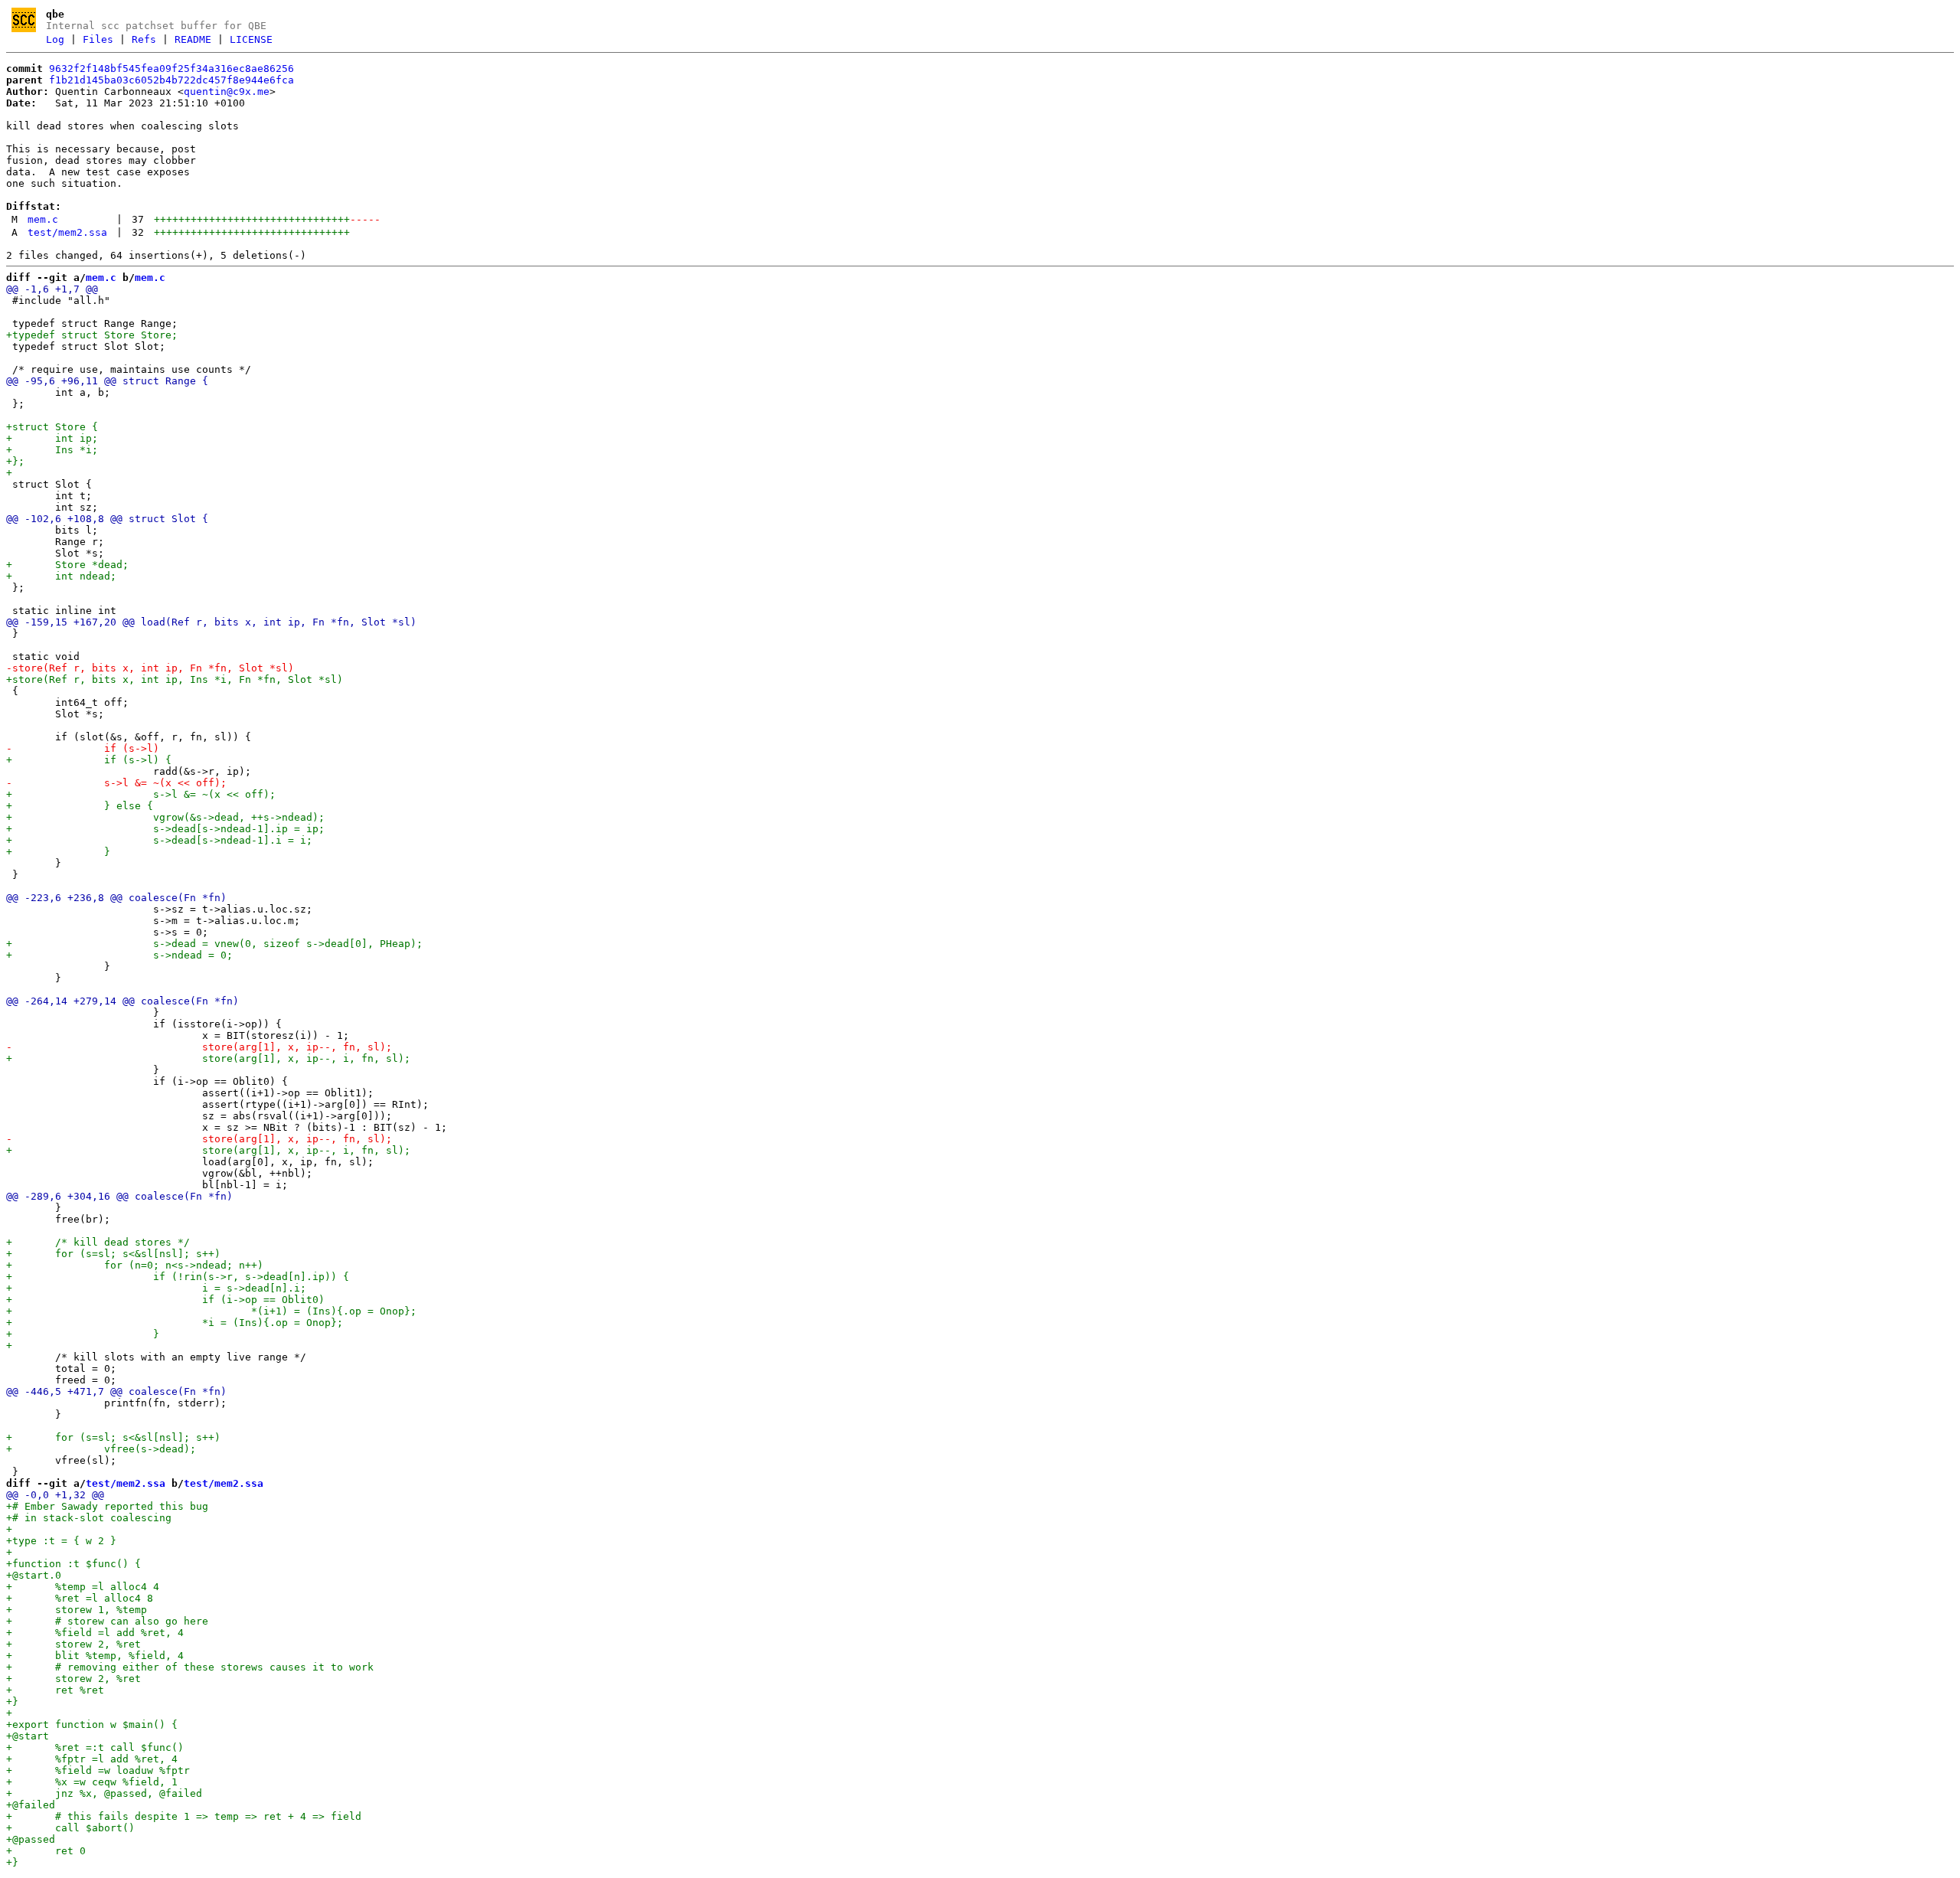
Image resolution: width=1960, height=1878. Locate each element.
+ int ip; (52, 438)
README (193, 39)
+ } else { (80, 806)
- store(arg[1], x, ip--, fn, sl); (199, 1047)
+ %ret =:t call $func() (95, 1747)
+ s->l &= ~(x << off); (141, 794)
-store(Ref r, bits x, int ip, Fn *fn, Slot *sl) (150, 668)
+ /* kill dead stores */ (98, 1242)
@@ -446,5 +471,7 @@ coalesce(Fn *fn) (116, 1391)
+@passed (31, 1839)
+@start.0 (34, 1575)
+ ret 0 (46, 1851)
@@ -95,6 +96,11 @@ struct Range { (107, 381)
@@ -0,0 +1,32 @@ (55, 1495)
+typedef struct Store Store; (92, 335)
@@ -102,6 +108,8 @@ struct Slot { (107, 519)
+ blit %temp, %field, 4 (95, 1656)
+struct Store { (52, 427)
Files (98, 39)
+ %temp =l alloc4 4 (83, 1587)
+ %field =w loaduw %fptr (98, 1770)
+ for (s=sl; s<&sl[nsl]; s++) (113, 1254)
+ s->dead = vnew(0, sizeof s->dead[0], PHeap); (214, 944)
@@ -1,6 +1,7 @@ (52, 289)
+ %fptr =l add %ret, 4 (92, 1759)
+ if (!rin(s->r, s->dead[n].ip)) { (178, 1277)
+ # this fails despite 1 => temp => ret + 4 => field (184, 1816)
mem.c (43, 219)
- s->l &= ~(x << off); (116, 783)
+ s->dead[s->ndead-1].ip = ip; (165, 829)
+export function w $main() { (92, 1724)
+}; (15, 461)
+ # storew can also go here (107, 1621)
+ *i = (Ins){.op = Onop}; (175, 1323)
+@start (28, 1736)
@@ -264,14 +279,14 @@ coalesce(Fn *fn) (122, 1001)
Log (55, 39)
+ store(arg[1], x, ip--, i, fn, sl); (208, 1058)
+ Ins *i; (52, 450)
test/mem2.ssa (67, 232)
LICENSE (251, 39)
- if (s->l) (83, 748)
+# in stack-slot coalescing (89, 1518)
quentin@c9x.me (227, 91)
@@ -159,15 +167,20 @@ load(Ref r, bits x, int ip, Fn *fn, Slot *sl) (211, 622)
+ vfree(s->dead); (101, 1449)
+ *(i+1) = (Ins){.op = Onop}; (211, 1311)
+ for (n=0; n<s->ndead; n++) (135, 1265)
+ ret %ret (55, 1690)
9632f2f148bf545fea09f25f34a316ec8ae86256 (171, 69)
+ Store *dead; (67, 565)
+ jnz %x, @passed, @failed (104, 1793)
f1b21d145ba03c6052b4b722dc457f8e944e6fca (171, 80)
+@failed (31, 1805)
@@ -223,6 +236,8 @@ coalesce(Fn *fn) (116, 898)
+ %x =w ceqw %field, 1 (92, 1782)
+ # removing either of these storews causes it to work (190, 1667)
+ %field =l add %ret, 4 (95, 1633)
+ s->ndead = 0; (119, 955)
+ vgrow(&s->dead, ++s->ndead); (165, 817)
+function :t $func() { (73, 1564)
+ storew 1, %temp (77, 1610)
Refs (144, 39)
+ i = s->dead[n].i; (156, 1288)
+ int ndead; (61, 576)
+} (12, 1702)
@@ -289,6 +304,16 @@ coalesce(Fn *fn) (119, 1196)
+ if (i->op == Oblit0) (165, 1300)
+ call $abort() (70, 1828)
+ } (58, 852)
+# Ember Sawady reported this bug (107, 1506)
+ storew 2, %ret (73, 1644)
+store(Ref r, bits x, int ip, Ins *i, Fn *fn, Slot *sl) (175, 679)
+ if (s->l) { (89, 760)
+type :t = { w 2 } (61, 1541)
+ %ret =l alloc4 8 (80, 1598)
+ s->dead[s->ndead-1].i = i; (159, 840)
